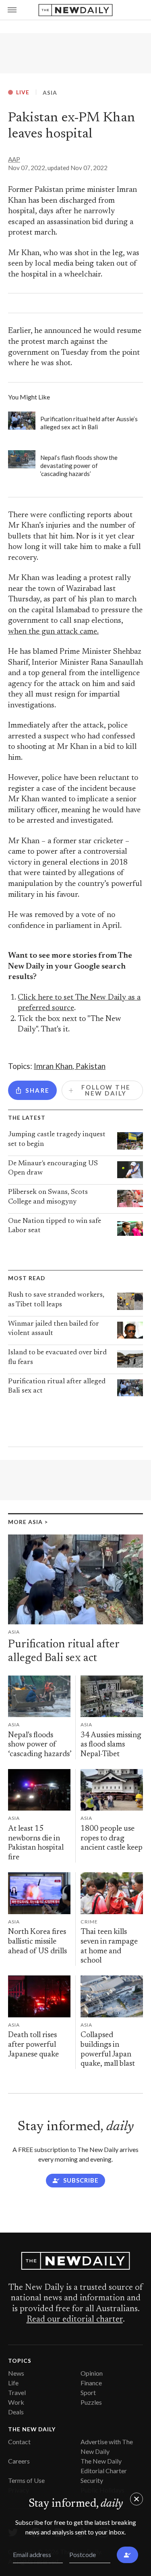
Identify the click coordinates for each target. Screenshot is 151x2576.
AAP (14, 159)
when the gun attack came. (53, 632)
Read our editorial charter (75, 2320)
